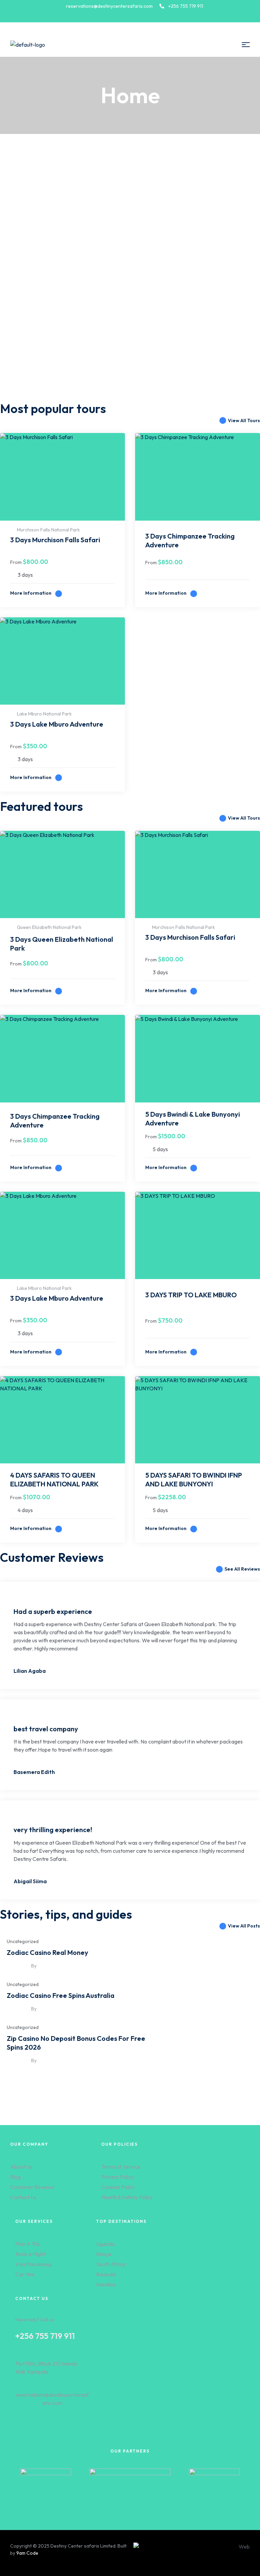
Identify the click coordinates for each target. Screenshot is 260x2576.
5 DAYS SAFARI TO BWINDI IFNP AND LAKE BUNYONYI (194, 1479)
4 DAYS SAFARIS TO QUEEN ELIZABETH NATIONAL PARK (54, 1479)
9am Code (27, 2553)
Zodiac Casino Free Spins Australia (61, 1995)
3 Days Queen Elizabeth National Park (62, 944)
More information (31, 593)
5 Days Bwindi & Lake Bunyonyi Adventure (193, 1119)
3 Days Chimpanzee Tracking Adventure (190, 540)
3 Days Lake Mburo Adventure (57, 724)
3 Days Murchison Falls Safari (55, 540)
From (16, 562)
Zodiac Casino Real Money (48, 1952)
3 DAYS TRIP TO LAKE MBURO (191, 1295)
